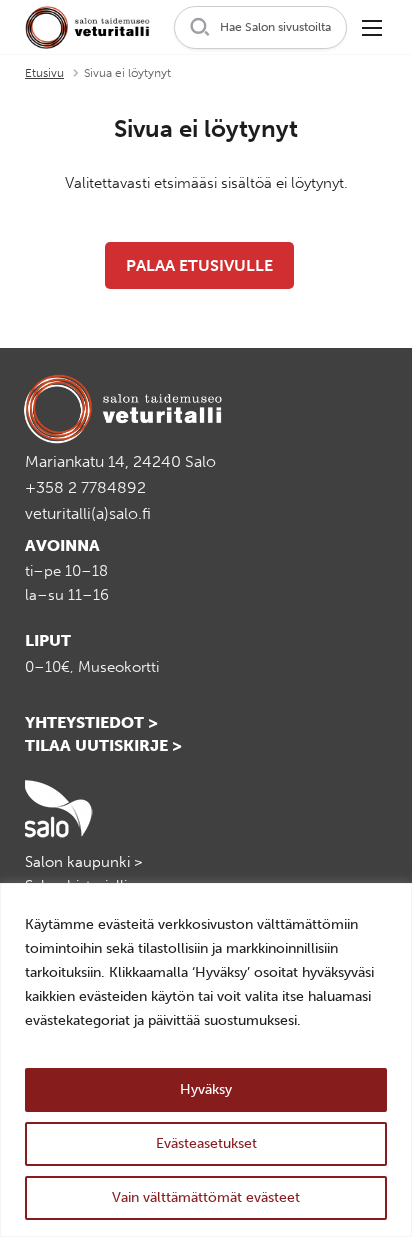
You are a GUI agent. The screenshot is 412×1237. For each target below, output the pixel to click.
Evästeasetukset (206, 1143)
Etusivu (44, 73)
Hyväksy (206, 1089)
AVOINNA (62, 545)
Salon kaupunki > (84, 862)
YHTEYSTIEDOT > (91, 722)
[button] (260, 27)
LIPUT (48, 640)
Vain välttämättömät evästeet (206, 1197)
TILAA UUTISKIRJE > (103, 745)
